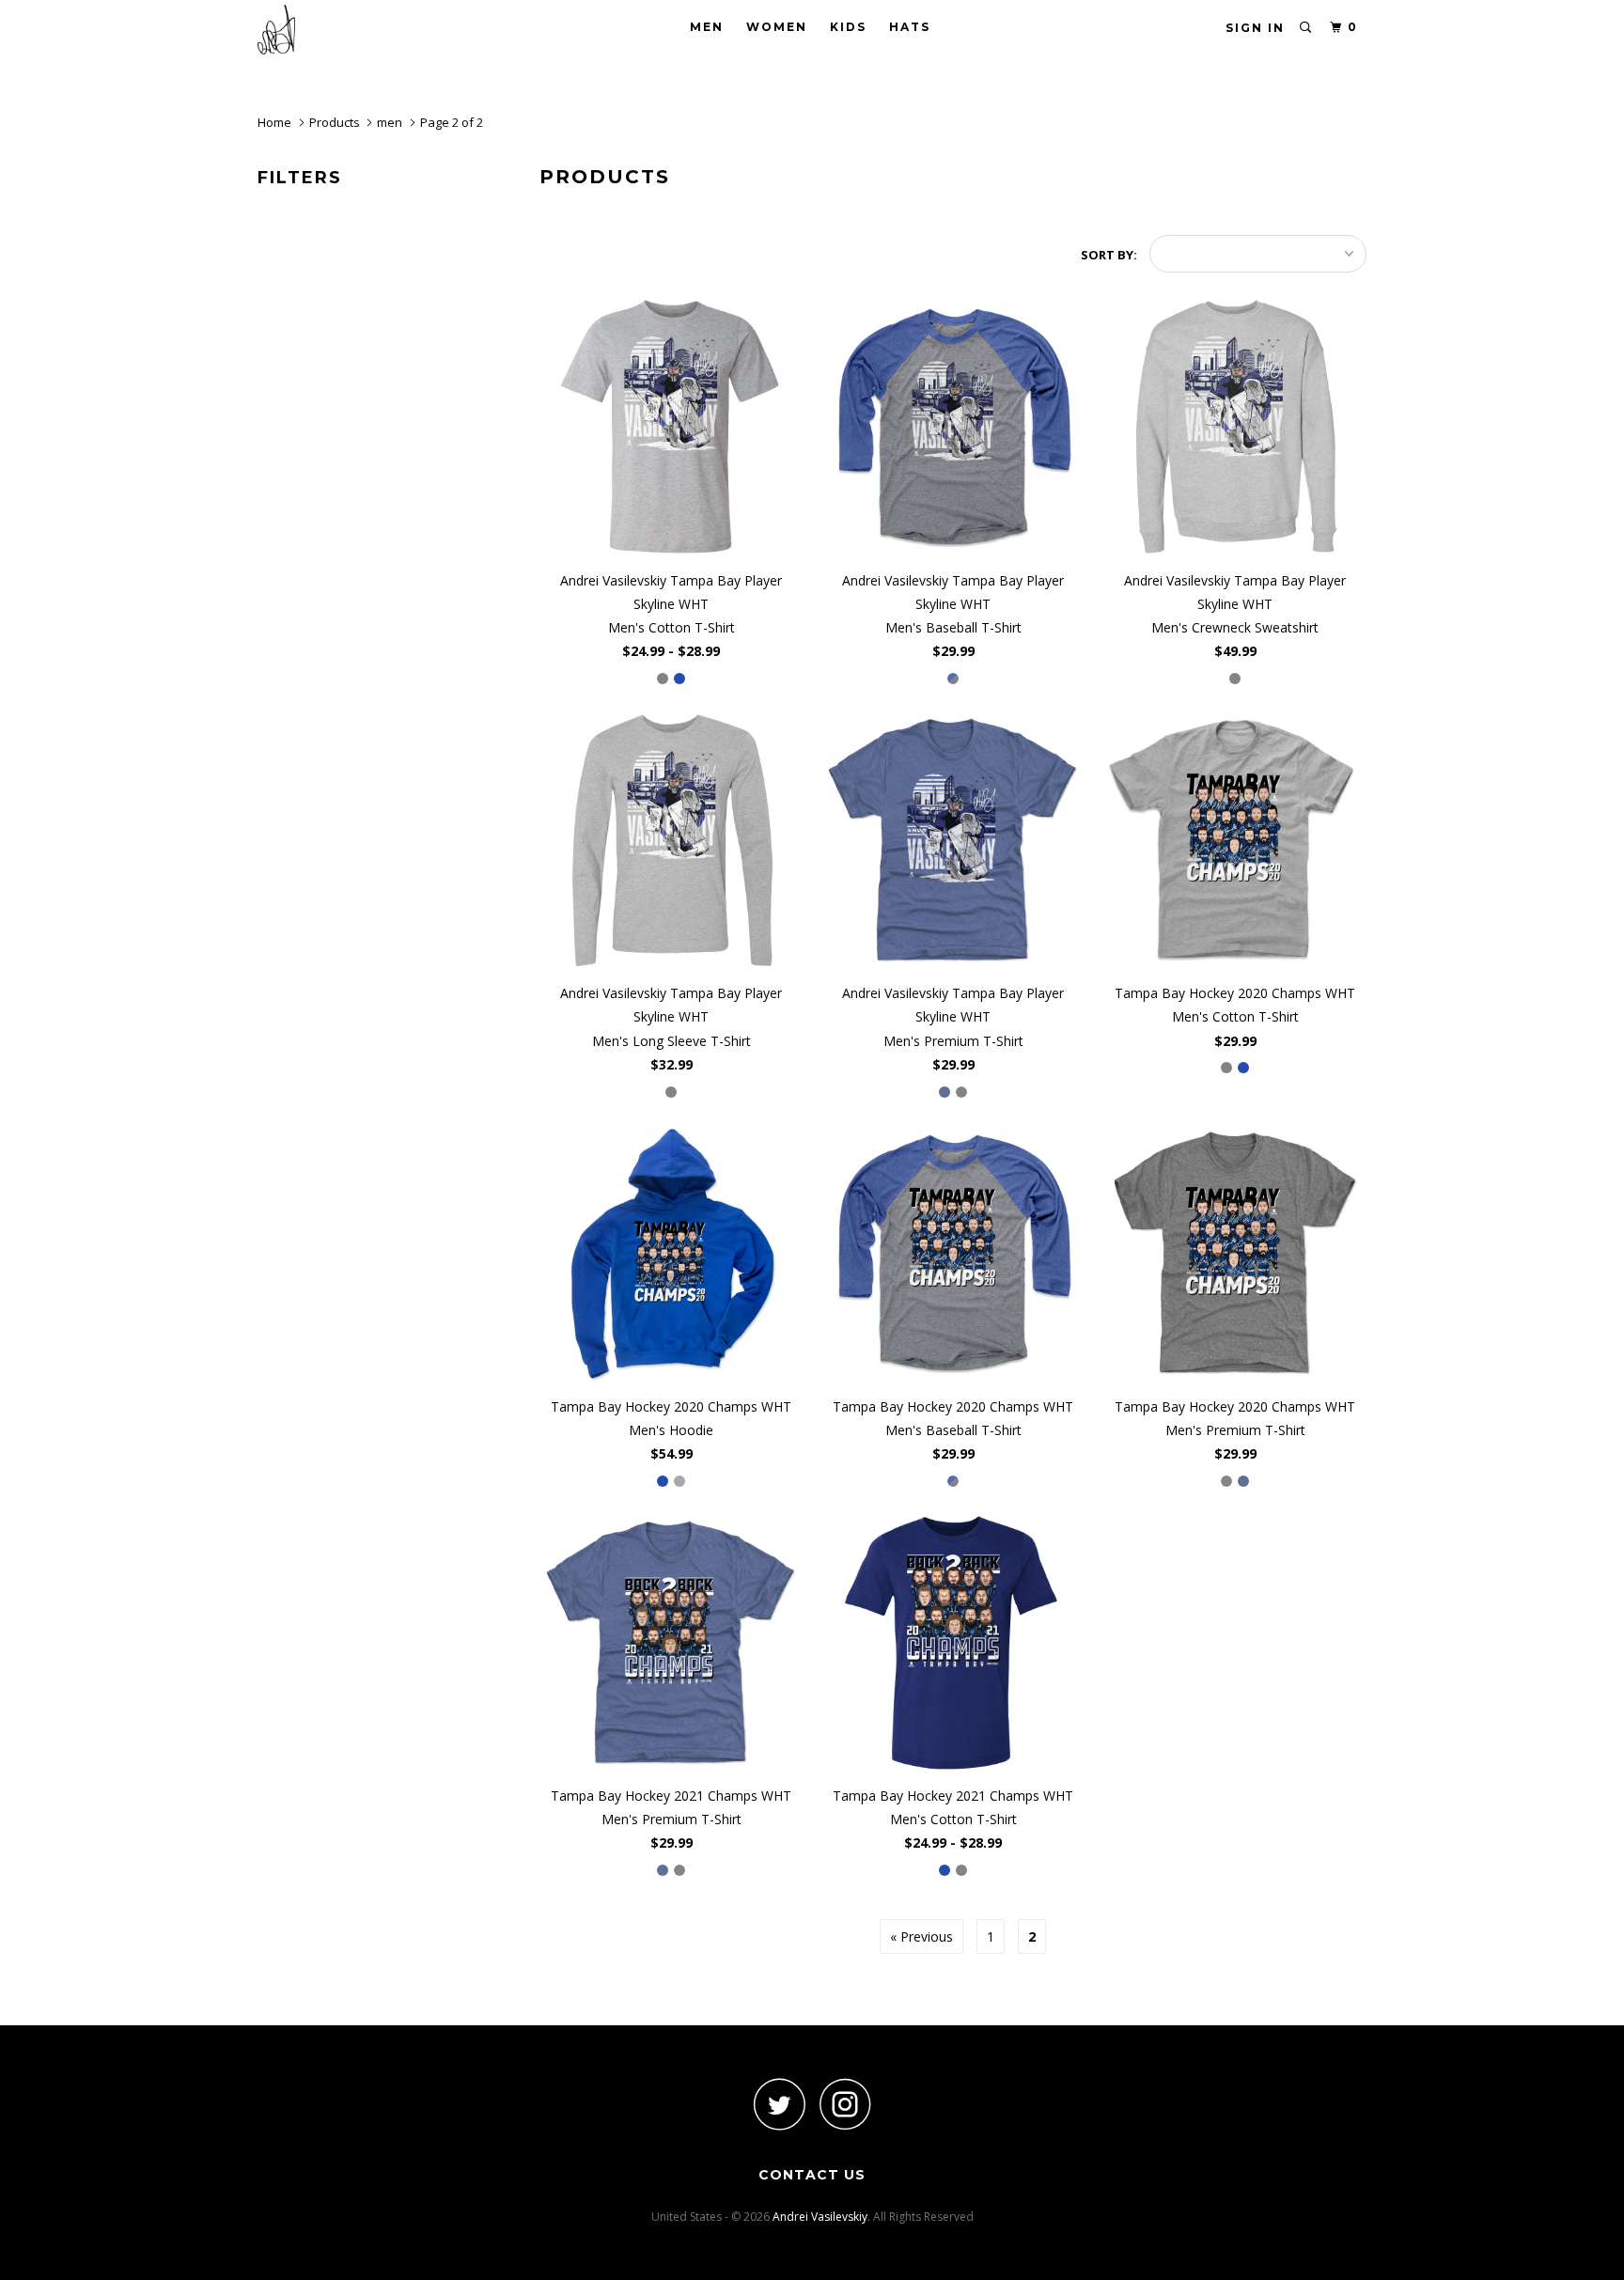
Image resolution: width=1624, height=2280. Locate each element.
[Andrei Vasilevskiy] (354, 30)
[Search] (1306, 28)
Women (777, 27)
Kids (848, 27)
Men (707, 27)
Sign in (1255, 28)
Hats (910, 27)
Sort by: (1110, 255)
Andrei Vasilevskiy (820, 2217)
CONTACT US (812, 2175)
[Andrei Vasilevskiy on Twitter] (779, 2104)
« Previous (921, 1936)
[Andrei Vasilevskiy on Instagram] (845, 2104)
